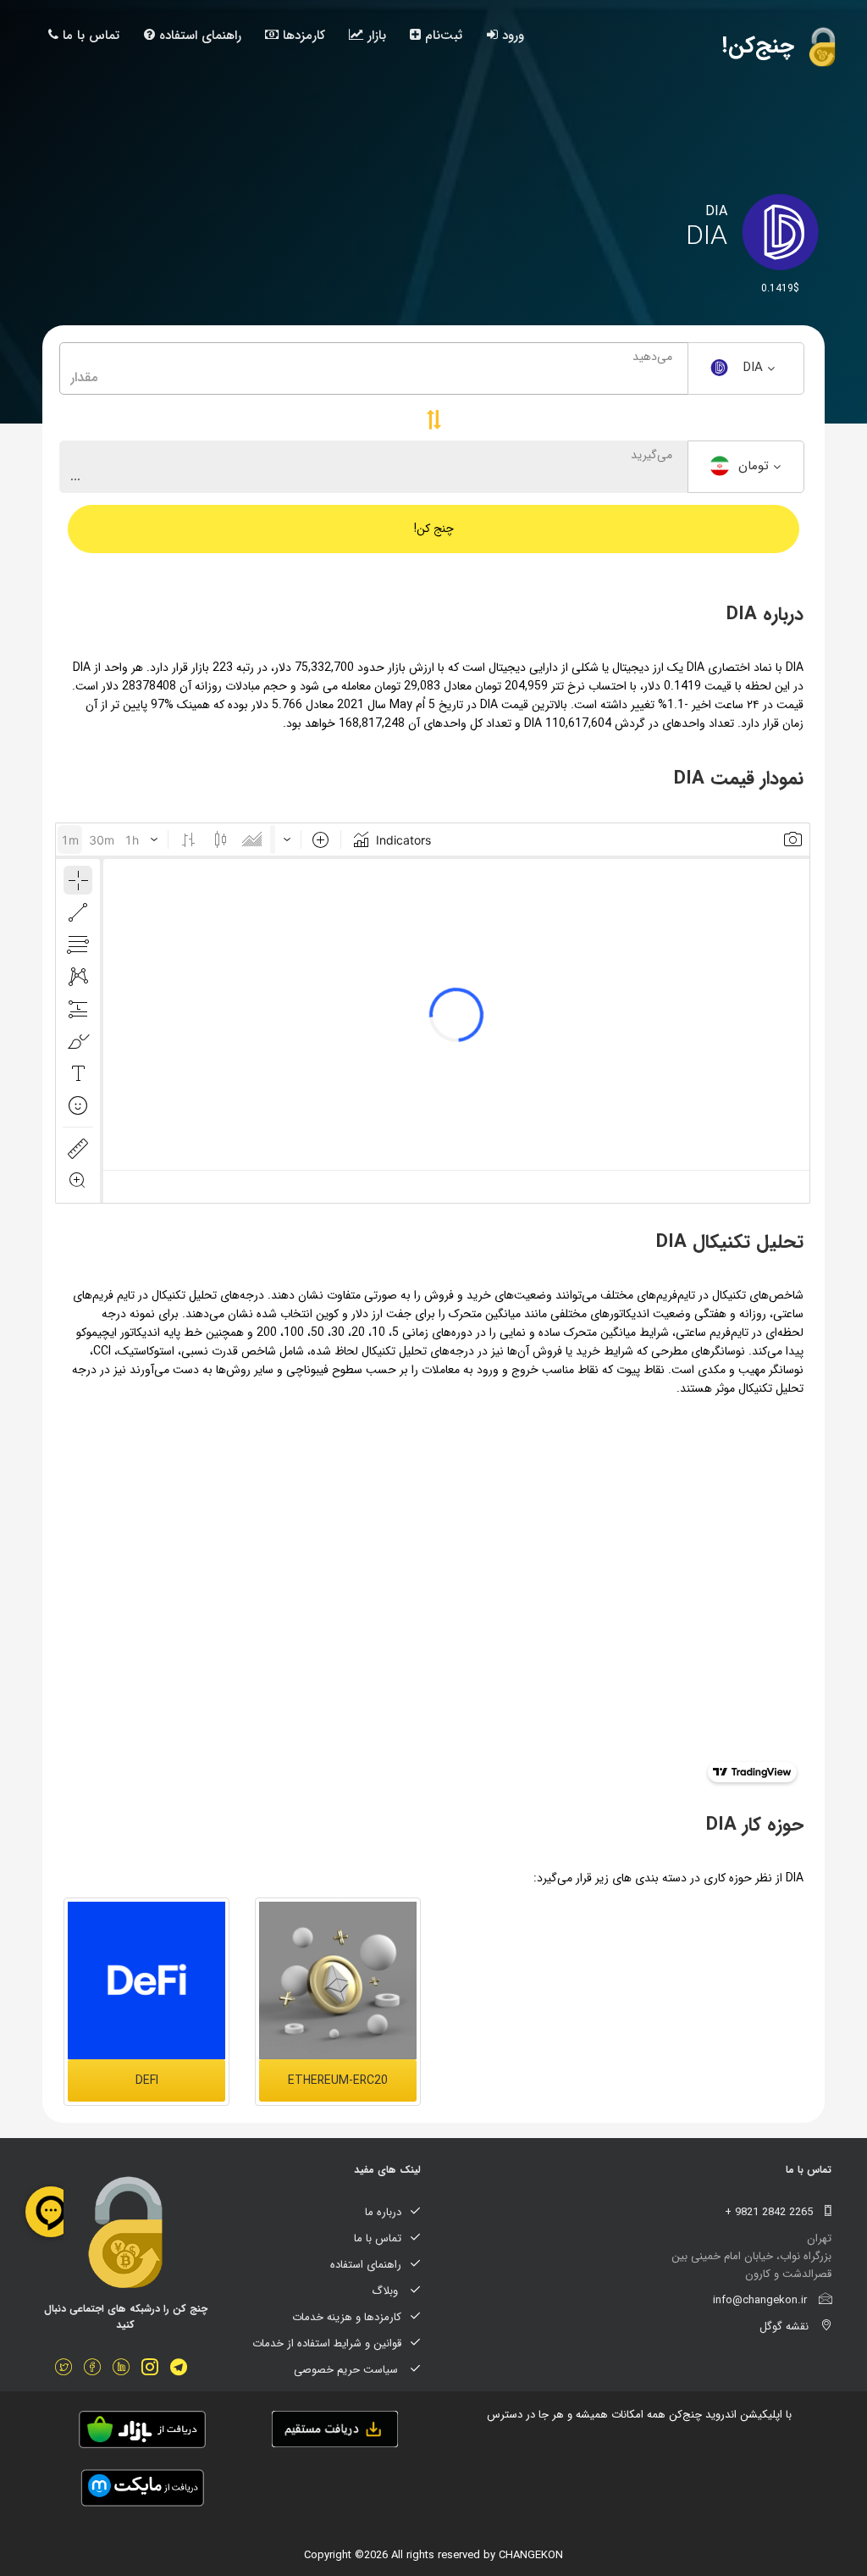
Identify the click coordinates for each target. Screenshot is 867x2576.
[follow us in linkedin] (125, 2369)
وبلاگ (387, 2291)
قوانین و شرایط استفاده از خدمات (327, 2343)
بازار (375, 36)
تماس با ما (89, 36)
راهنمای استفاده (198, 36)
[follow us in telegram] (183, 2369)
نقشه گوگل (786, 2327)
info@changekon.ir (762, 2300)
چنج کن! (434, 529)
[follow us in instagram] (154, 2369)
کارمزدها (302, 36)
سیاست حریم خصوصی (348, 2370)
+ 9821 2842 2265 (770, 2212)
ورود (511, 36)
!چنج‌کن (762, 46)
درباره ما (383, 2212)
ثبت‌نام (442, 36)
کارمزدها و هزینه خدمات (347, 2317)
